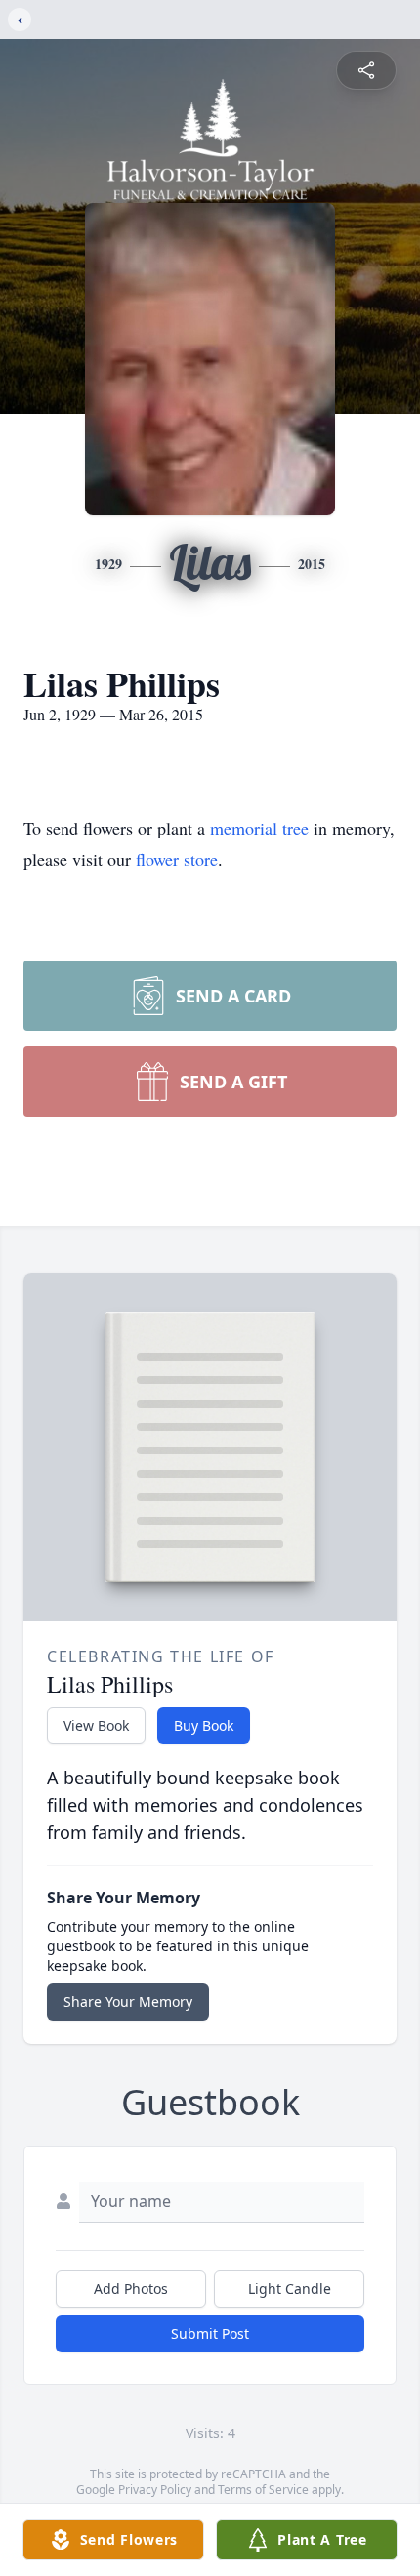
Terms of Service (263, 2490)
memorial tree (259, 828)
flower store (177, 859)
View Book (96, 1725)
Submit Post (210, 2333)
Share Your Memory (128, 2002)
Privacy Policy (155, 2490)
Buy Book (204, 1725)
